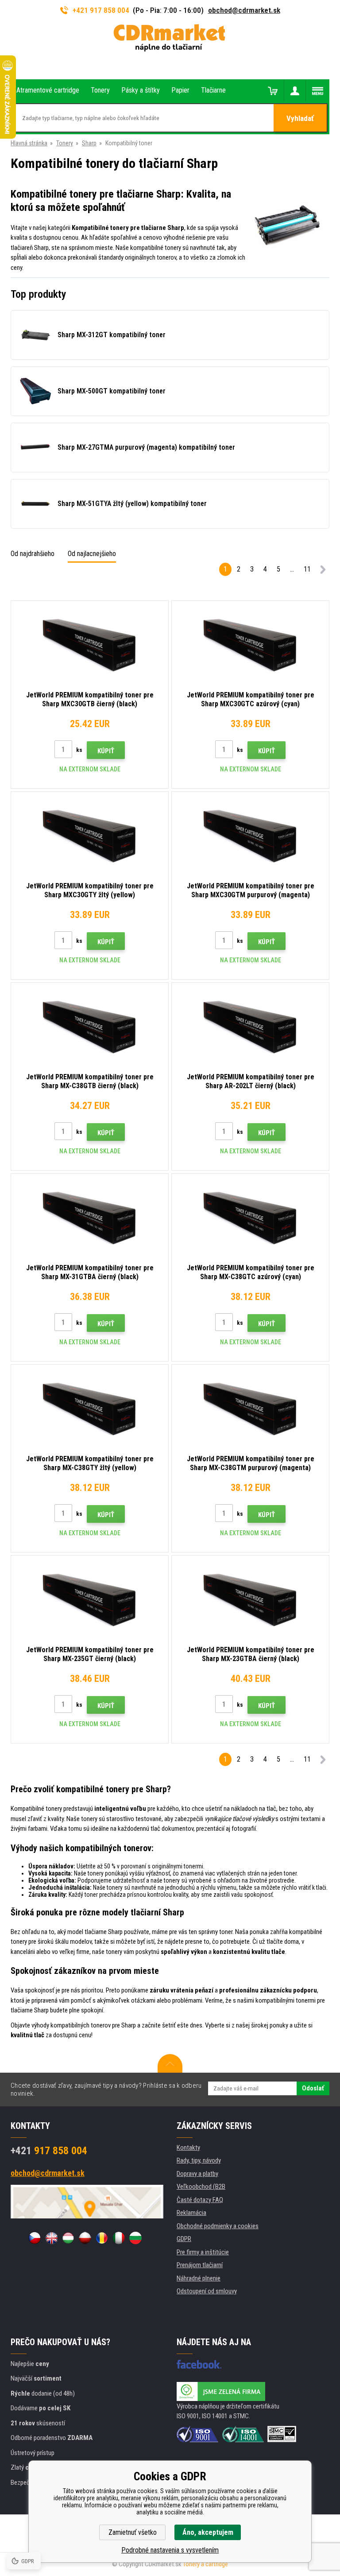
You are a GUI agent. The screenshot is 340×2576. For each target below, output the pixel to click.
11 (307, 569)
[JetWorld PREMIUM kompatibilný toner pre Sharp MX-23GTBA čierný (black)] (250, 1599)
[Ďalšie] (323, 571)
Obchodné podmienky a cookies (218, 2226)
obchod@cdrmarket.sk (244, 10)
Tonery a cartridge (205, 2564)
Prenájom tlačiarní (200, 2265)
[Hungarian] (68, 2238)
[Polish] (85, 2238)
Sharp (89, 143)
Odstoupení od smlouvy (207, 2291)
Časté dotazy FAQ (200, 2200)
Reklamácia (191, 2213)
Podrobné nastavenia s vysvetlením (170, 2550)
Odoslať (313, 2088)
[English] (51, 2238)
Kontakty (188, 2148)
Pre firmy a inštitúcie (203, 2252)
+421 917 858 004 (101, 10)
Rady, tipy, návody (199, 2160)
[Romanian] (102, 2238)
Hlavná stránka (29, 143)
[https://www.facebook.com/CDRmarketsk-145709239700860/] (199, 2364)
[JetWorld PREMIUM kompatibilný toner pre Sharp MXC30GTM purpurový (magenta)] (250, 835)
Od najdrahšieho (33, 554)
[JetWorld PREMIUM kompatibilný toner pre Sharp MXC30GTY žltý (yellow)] (90, 835)
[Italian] (119, 2238)
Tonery (65, 143)
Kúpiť (106, 751)
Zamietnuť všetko (133, 2532)
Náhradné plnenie (199, 2278)
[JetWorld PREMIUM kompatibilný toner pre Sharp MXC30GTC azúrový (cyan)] (250, 644)
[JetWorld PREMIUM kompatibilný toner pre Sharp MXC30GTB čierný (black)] (90, 644)
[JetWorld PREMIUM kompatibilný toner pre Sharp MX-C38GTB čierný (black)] (90, 1026)
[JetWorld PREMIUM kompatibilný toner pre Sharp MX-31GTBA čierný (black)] (90, 1217)
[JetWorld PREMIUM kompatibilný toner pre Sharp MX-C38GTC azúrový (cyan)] (250, 1217)
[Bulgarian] (135, 2238)
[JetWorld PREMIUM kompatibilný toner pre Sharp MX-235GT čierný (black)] (90, 1599)
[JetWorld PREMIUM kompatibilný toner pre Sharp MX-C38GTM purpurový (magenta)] (250, 1408)
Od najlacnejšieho (92, 554)
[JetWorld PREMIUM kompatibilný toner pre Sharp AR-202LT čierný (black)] (250, 1026)
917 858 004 (49, 2151)
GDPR (184, 2239)
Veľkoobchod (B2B (201, 2187)
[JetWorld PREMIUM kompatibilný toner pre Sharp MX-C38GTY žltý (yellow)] (90, 1408)
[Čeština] (35, 2238)
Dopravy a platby (197, 2174)
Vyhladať (300, 118)
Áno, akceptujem (208, 2532)
